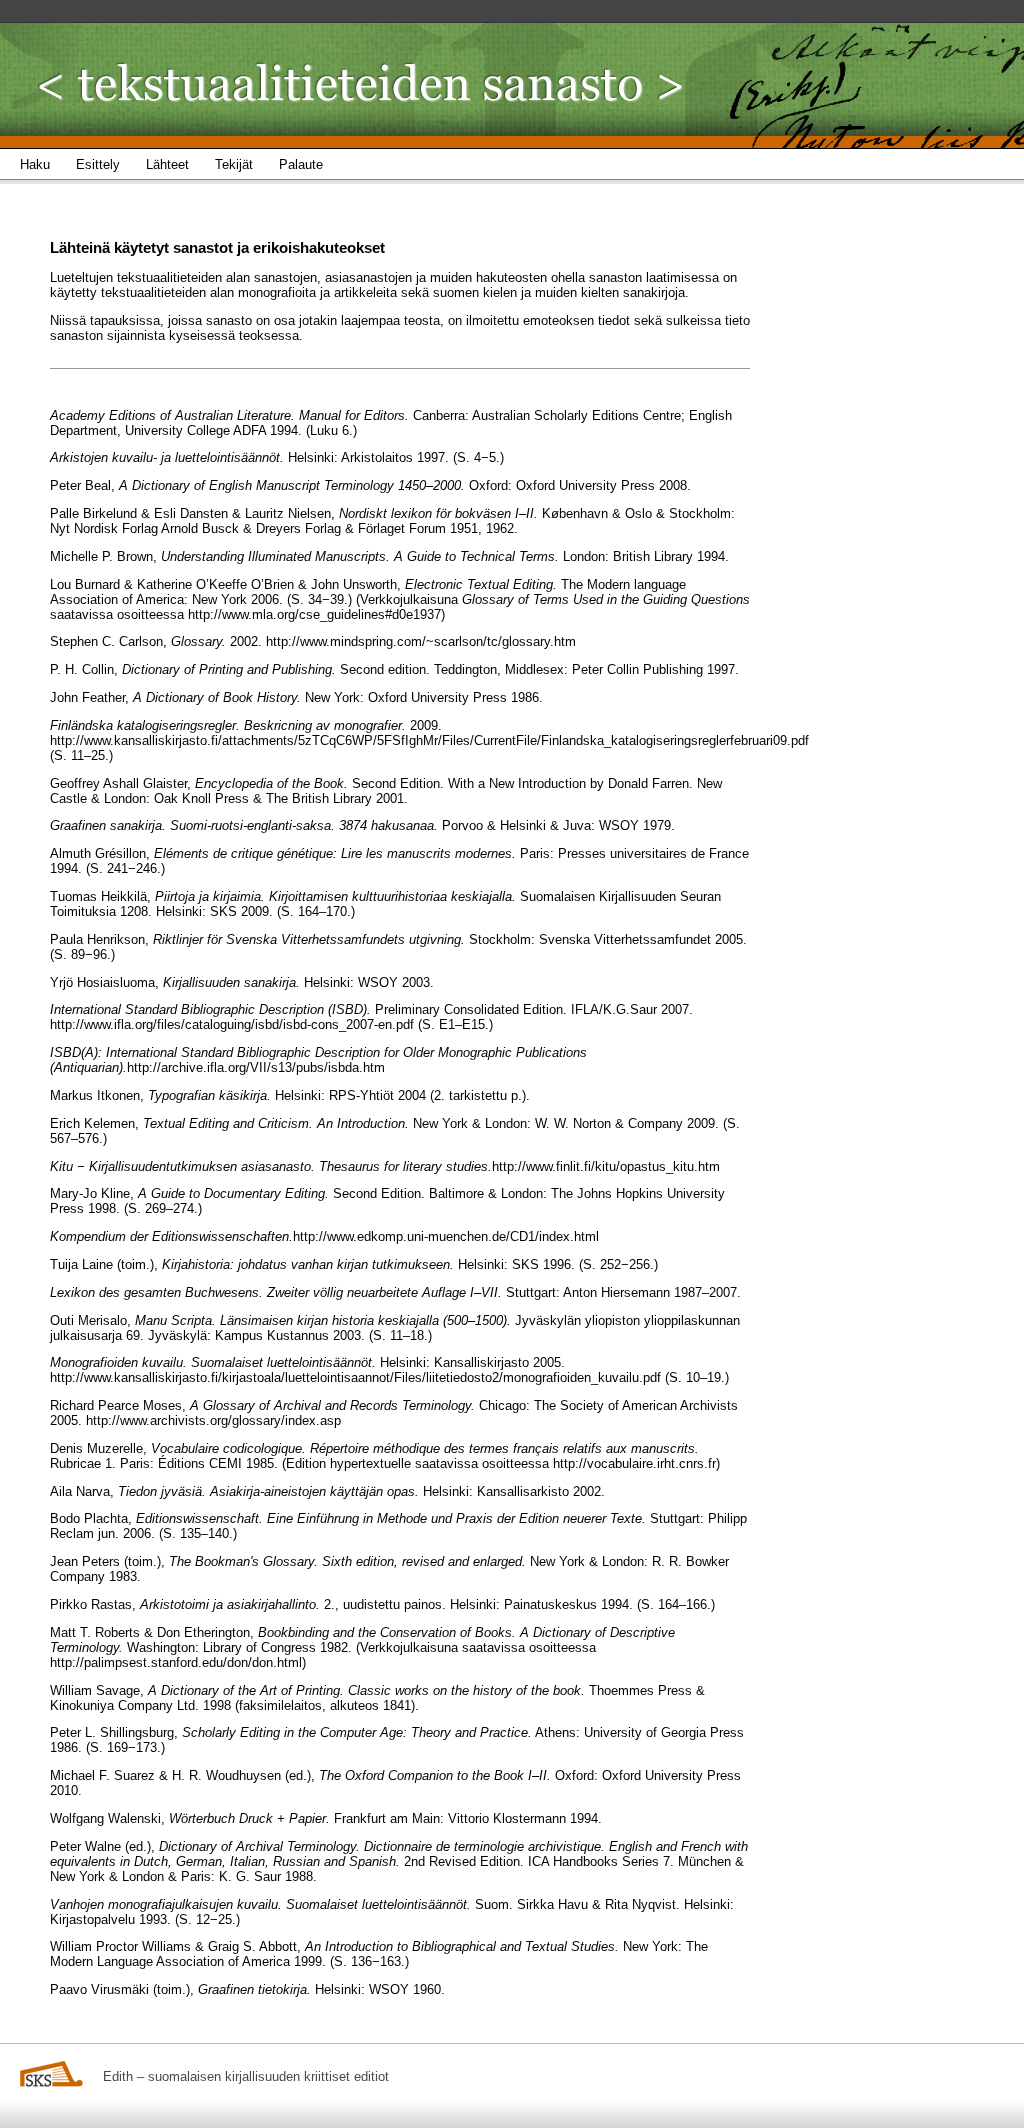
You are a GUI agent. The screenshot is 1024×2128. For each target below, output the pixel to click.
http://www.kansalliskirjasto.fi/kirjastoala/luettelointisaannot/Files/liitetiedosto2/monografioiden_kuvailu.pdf (355, 1377)
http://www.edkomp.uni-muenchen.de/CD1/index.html (446, 1236)
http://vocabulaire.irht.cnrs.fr (634, 1463)
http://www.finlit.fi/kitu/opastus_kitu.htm (606, 1166)
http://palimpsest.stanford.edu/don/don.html (176, 1662)
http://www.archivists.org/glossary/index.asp (213, 1420)
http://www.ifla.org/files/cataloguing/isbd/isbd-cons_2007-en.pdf (232, 1024)
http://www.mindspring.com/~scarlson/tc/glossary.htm (421, 641)
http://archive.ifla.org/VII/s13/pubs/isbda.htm (256, 1067)
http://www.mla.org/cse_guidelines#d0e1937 (314, 614)
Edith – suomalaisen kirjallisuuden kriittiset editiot (246, 2076)
